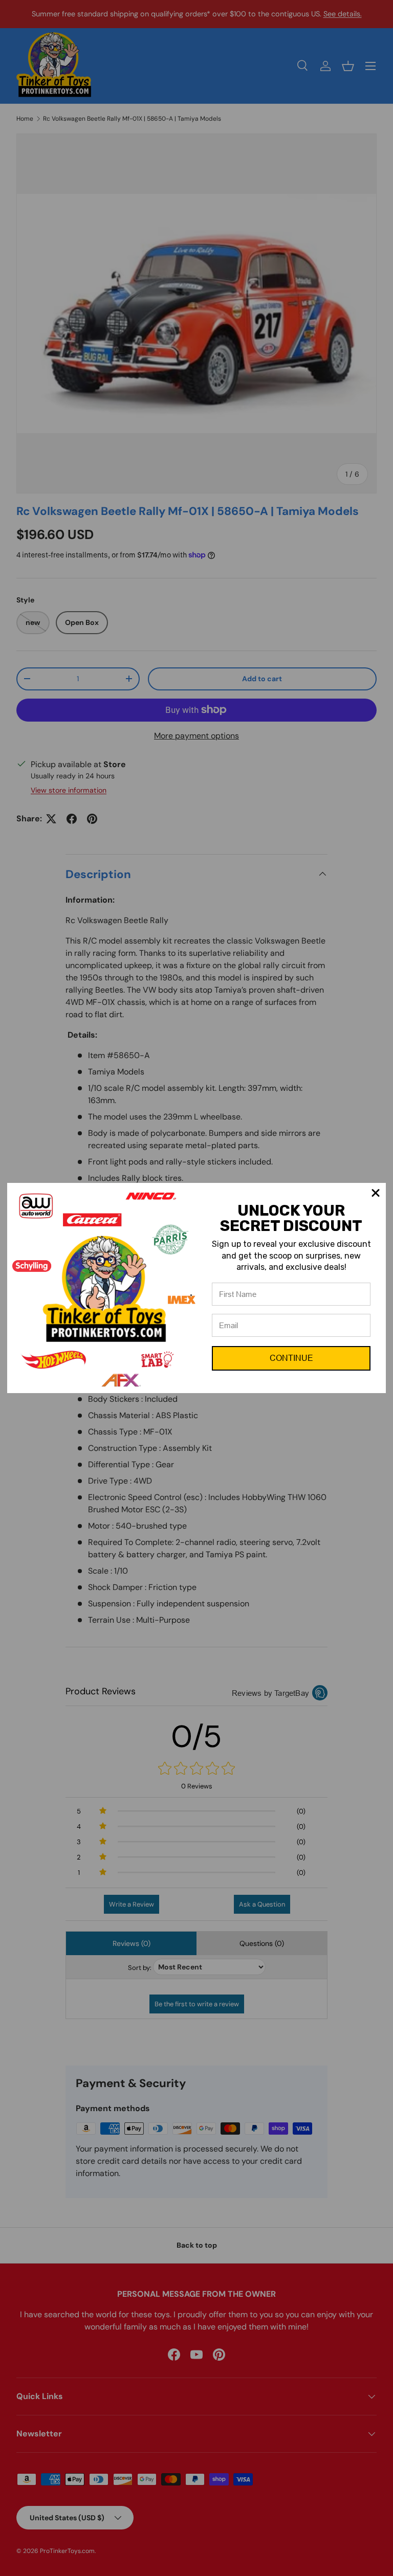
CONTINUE (291, 1358)
